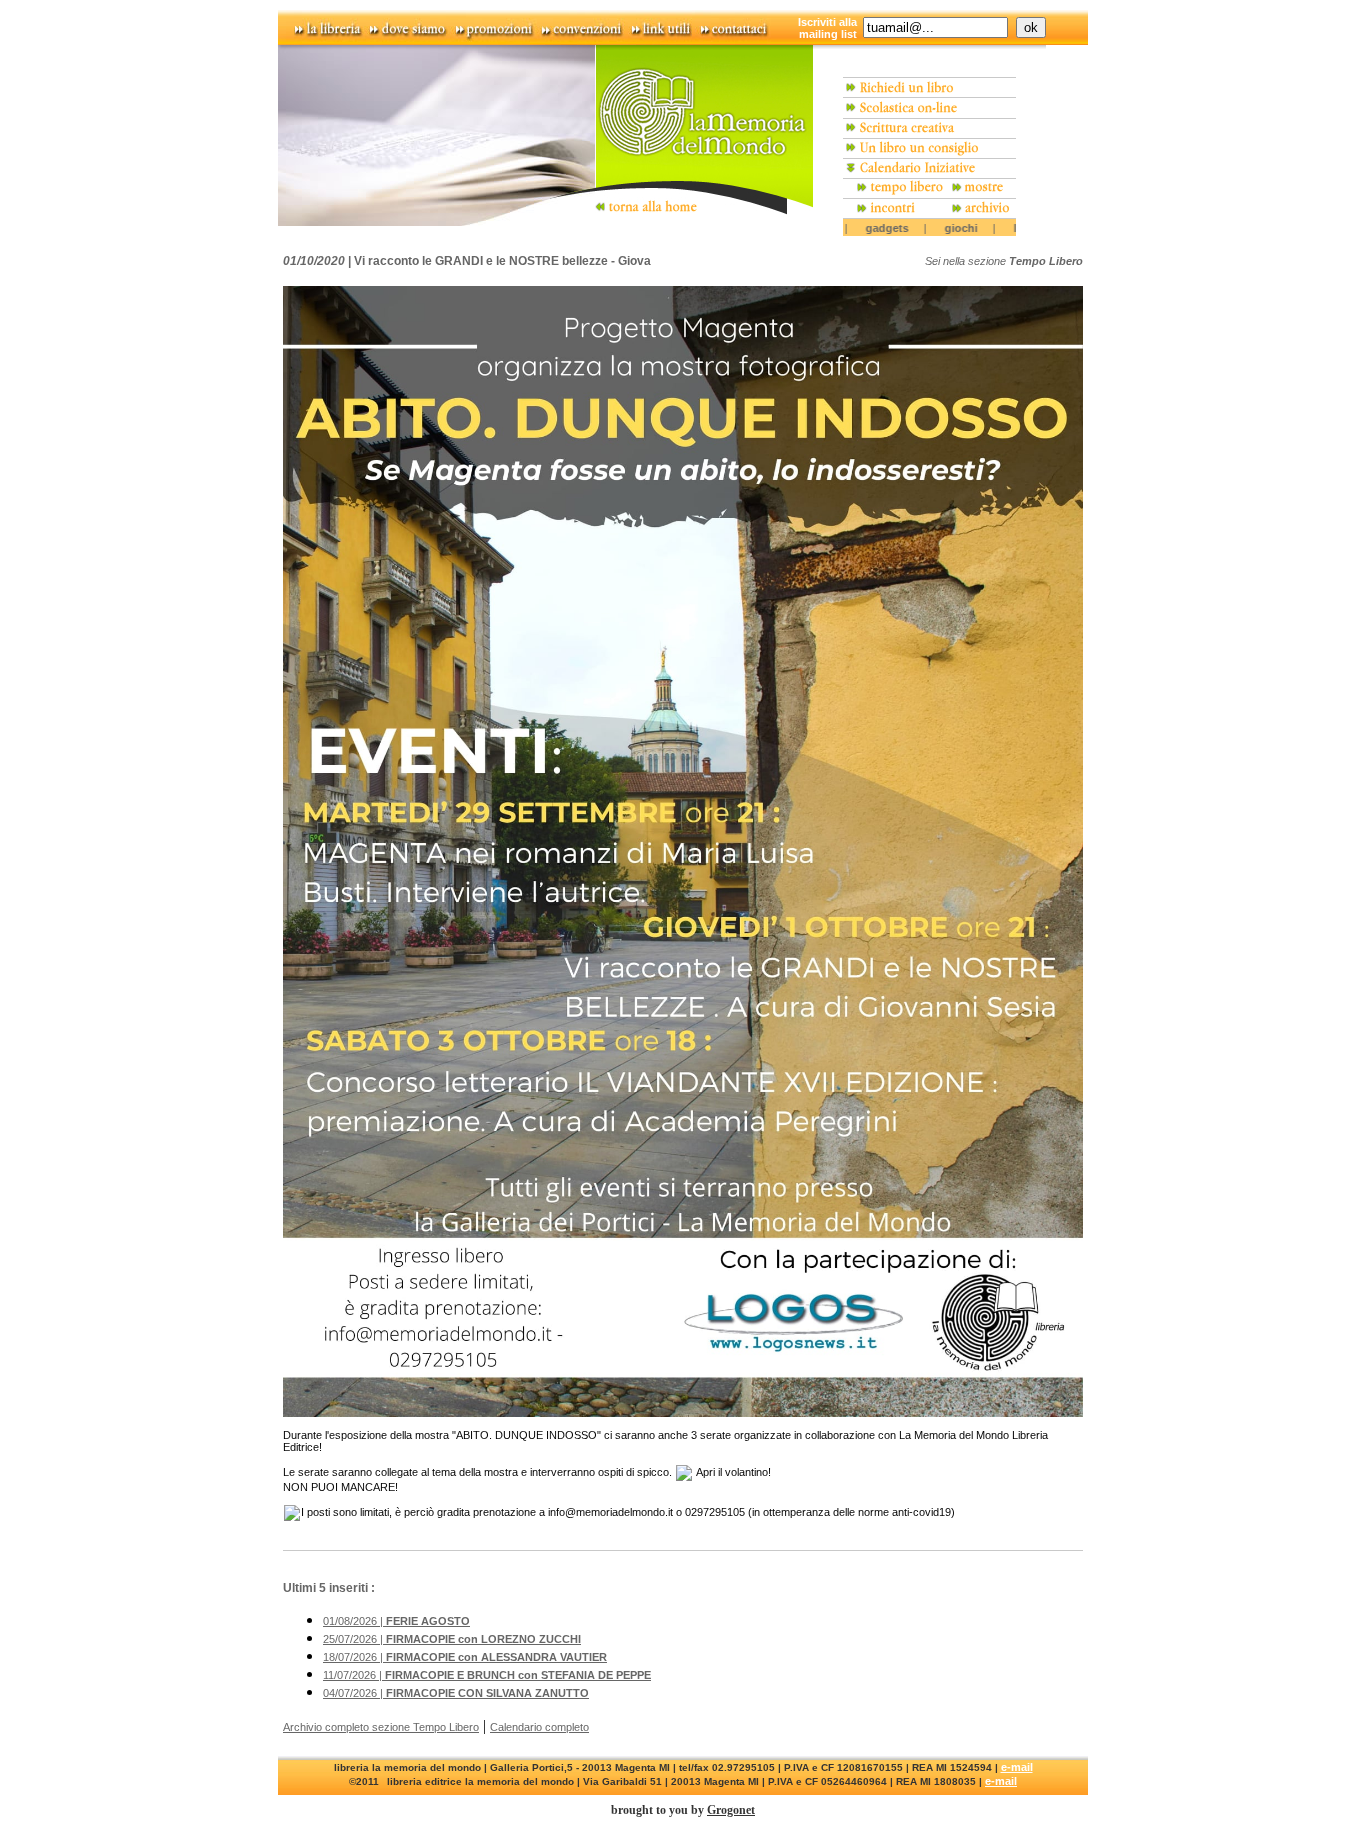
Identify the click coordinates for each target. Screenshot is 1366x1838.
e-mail (1017, 1767)
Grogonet (731, 1810)
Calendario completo (539, 1727)
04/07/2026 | (456, 1693)
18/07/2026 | (465, 1657)
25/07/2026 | (452, 1639)
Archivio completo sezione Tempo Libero (381, 1727)
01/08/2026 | (396, 1621)
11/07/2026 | (487, 1675)
